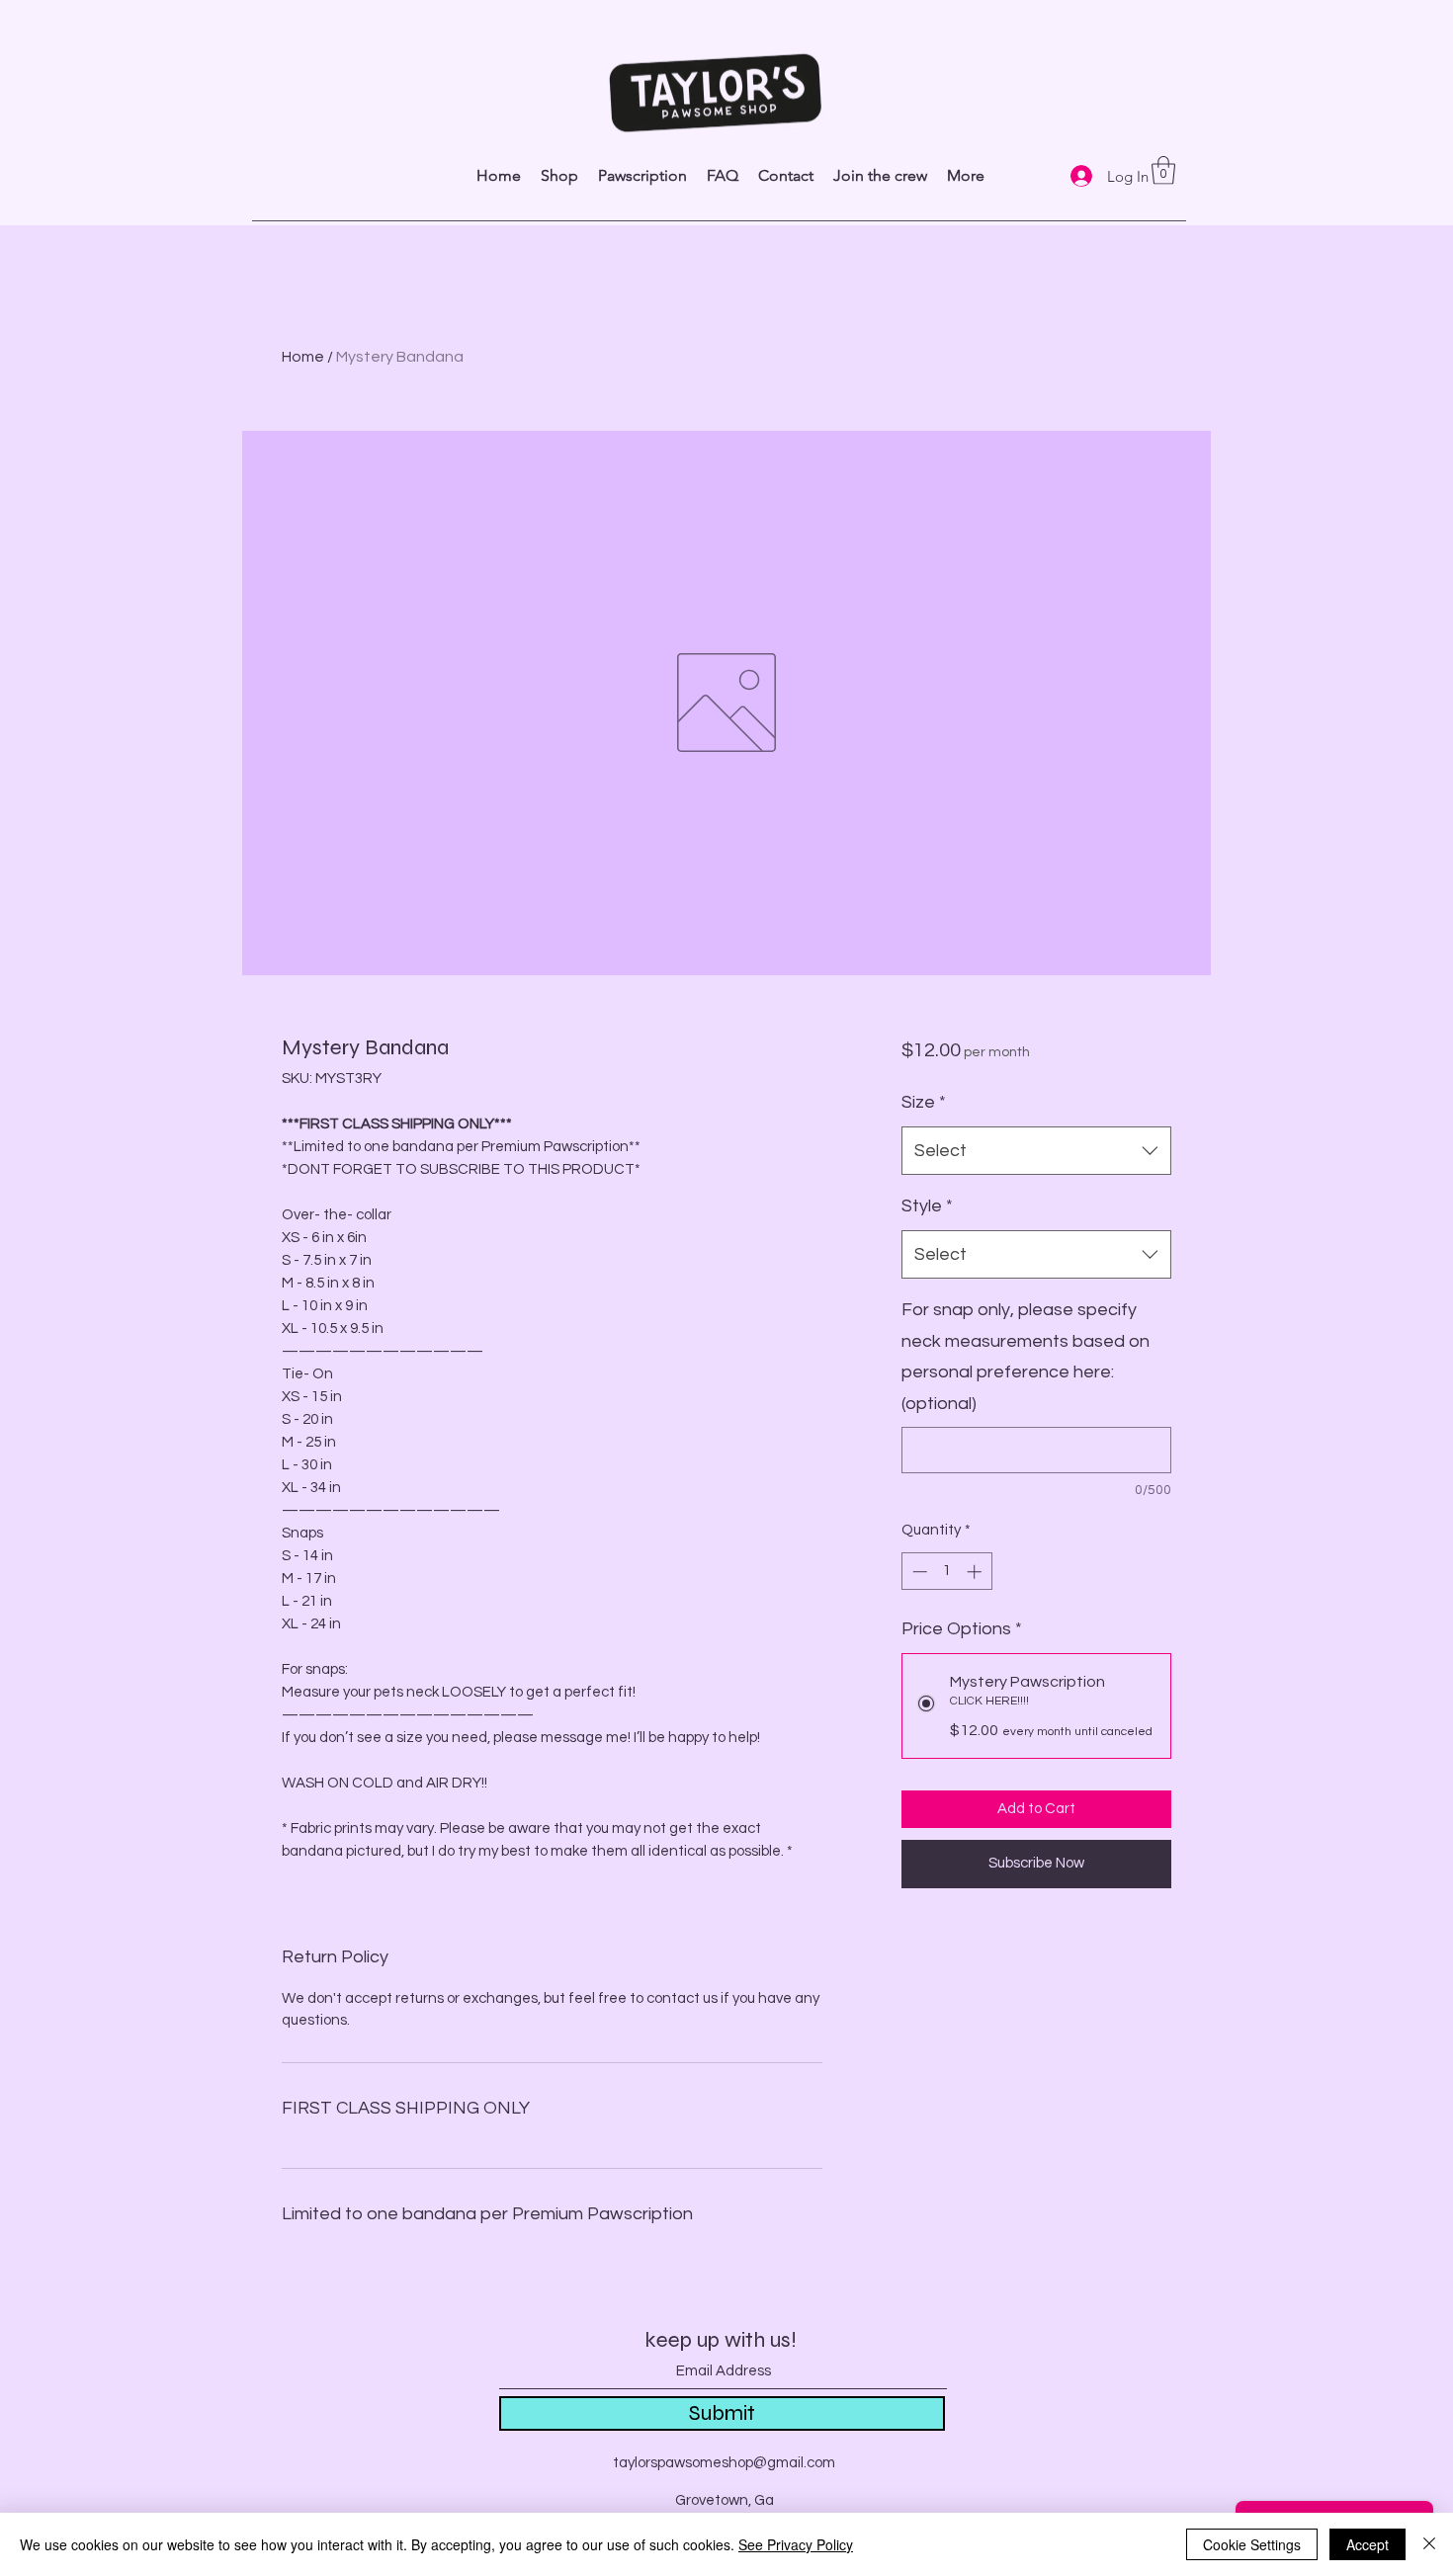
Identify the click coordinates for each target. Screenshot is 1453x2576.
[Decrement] (918, 1572)
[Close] (1429, 2544)
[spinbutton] (946, 1572)
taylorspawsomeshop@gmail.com (724, 2463)
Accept (1368, 2544)
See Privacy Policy (796, 2544)
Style (927, 1206)
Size (924, 1102)
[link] (1163, 170)
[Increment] (976, 1572)
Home (303, 357)
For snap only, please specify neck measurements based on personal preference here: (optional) (1026, 1357)
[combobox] (1036, 1151)
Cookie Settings (1252, 2544)
